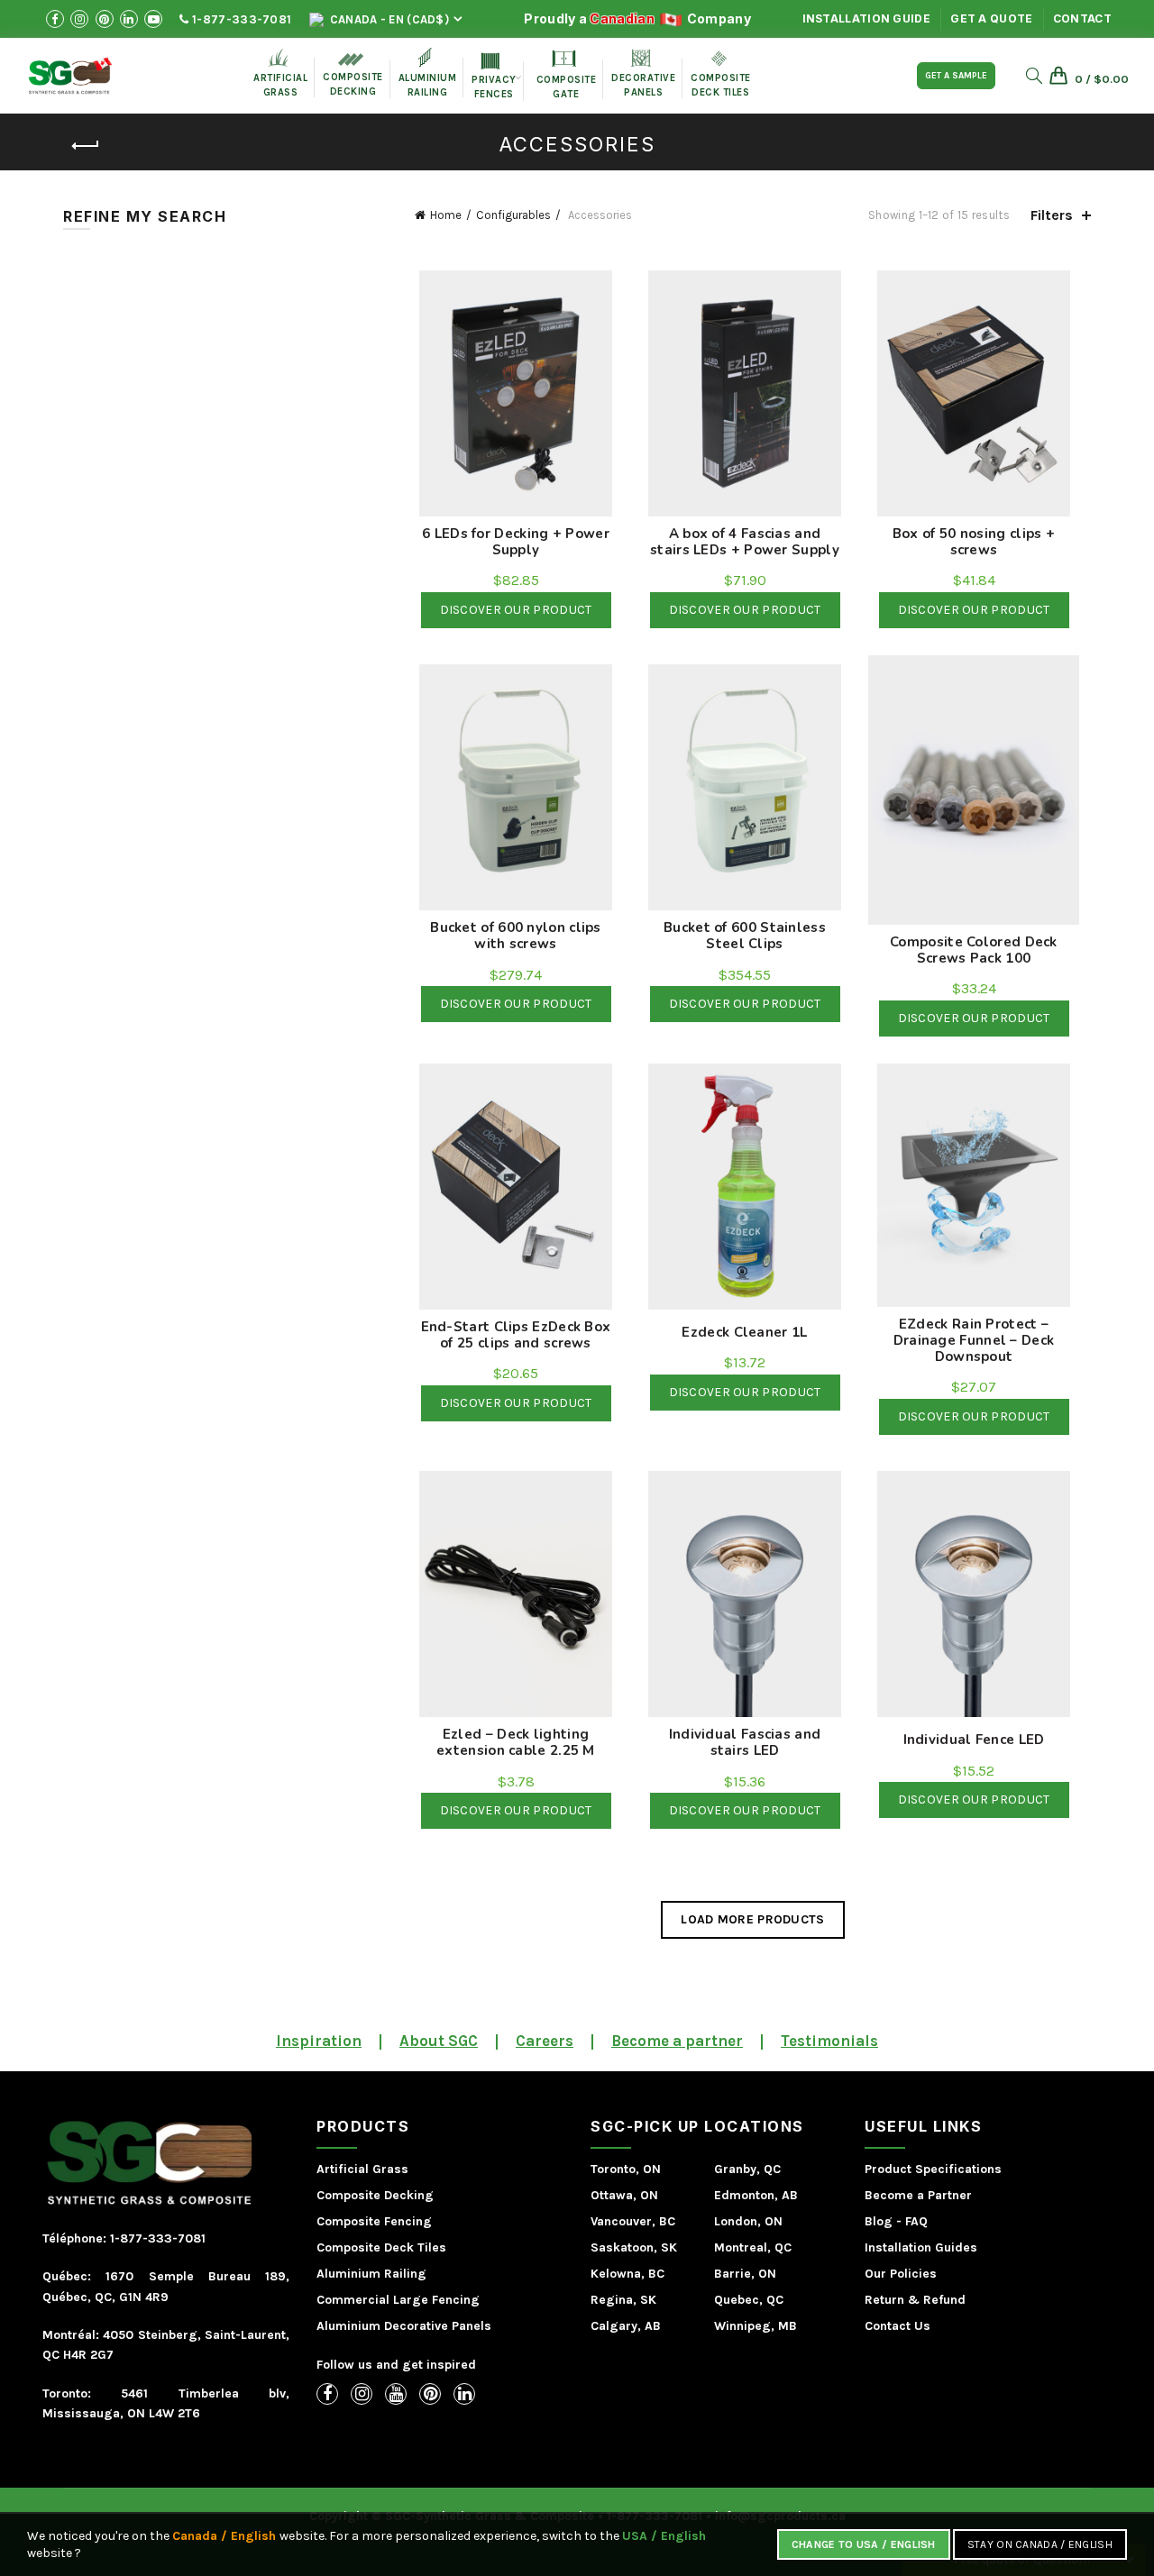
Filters (1052, 215)
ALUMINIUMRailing (428, 73)
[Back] (86, 146)
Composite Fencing (374, 2221)
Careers (545, 2041)
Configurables (513, 215)
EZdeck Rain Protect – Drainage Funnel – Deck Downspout (974, 1340)
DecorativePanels (643, 74)
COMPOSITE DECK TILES (721, 75)
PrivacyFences (494, 77)
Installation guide (866, 18)
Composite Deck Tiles (381, 2247)
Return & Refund (915, 2300)
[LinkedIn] (464, 2394)
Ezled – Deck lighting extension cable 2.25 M (516, 1742)
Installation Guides (921, 2247)
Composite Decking (353, 75)
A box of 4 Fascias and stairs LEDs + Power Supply (745, 542)
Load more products (752, 1919)
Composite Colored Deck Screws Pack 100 (974, 950)
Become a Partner (918, 2195)
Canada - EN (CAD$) (388, 19)
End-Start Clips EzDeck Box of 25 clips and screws (516, 1335)
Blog (879, 2221)
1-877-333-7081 (241, 19)
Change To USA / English (864, 2544)
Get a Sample (956, 76)
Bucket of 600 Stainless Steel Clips (745, 936)
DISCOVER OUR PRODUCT (516, 610)
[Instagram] (362, 2394)
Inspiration (319, 2041)
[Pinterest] (430, 2394)
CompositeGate (567, 75)
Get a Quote (991, 18)
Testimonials (829, 2041)
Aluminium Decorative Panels (404, 2326)
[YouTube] (396, 2394)
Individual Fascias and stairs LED (745, 1742)
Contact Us (898, 2326)
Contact (1082, 18)
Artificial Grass (362, 2169)
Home (446, 215)
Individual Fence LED (974, 1740)
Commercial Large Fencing (398, 2300)
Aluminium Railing (371, 2274)
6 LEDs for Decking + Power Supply (516, 542)
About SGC (439, 2041)
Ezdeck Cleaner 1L (744, 1332)
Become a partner (677, 2041)
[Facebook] (327, 2394)
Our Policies (901, 2274)
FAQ (916, 2221)
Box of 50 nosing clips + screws (974, 542)
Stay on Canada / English (1040, 2544)
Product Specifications (933, 2169)
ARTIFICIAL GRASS (280, 73)
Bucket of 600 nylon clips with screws (516, 936)
